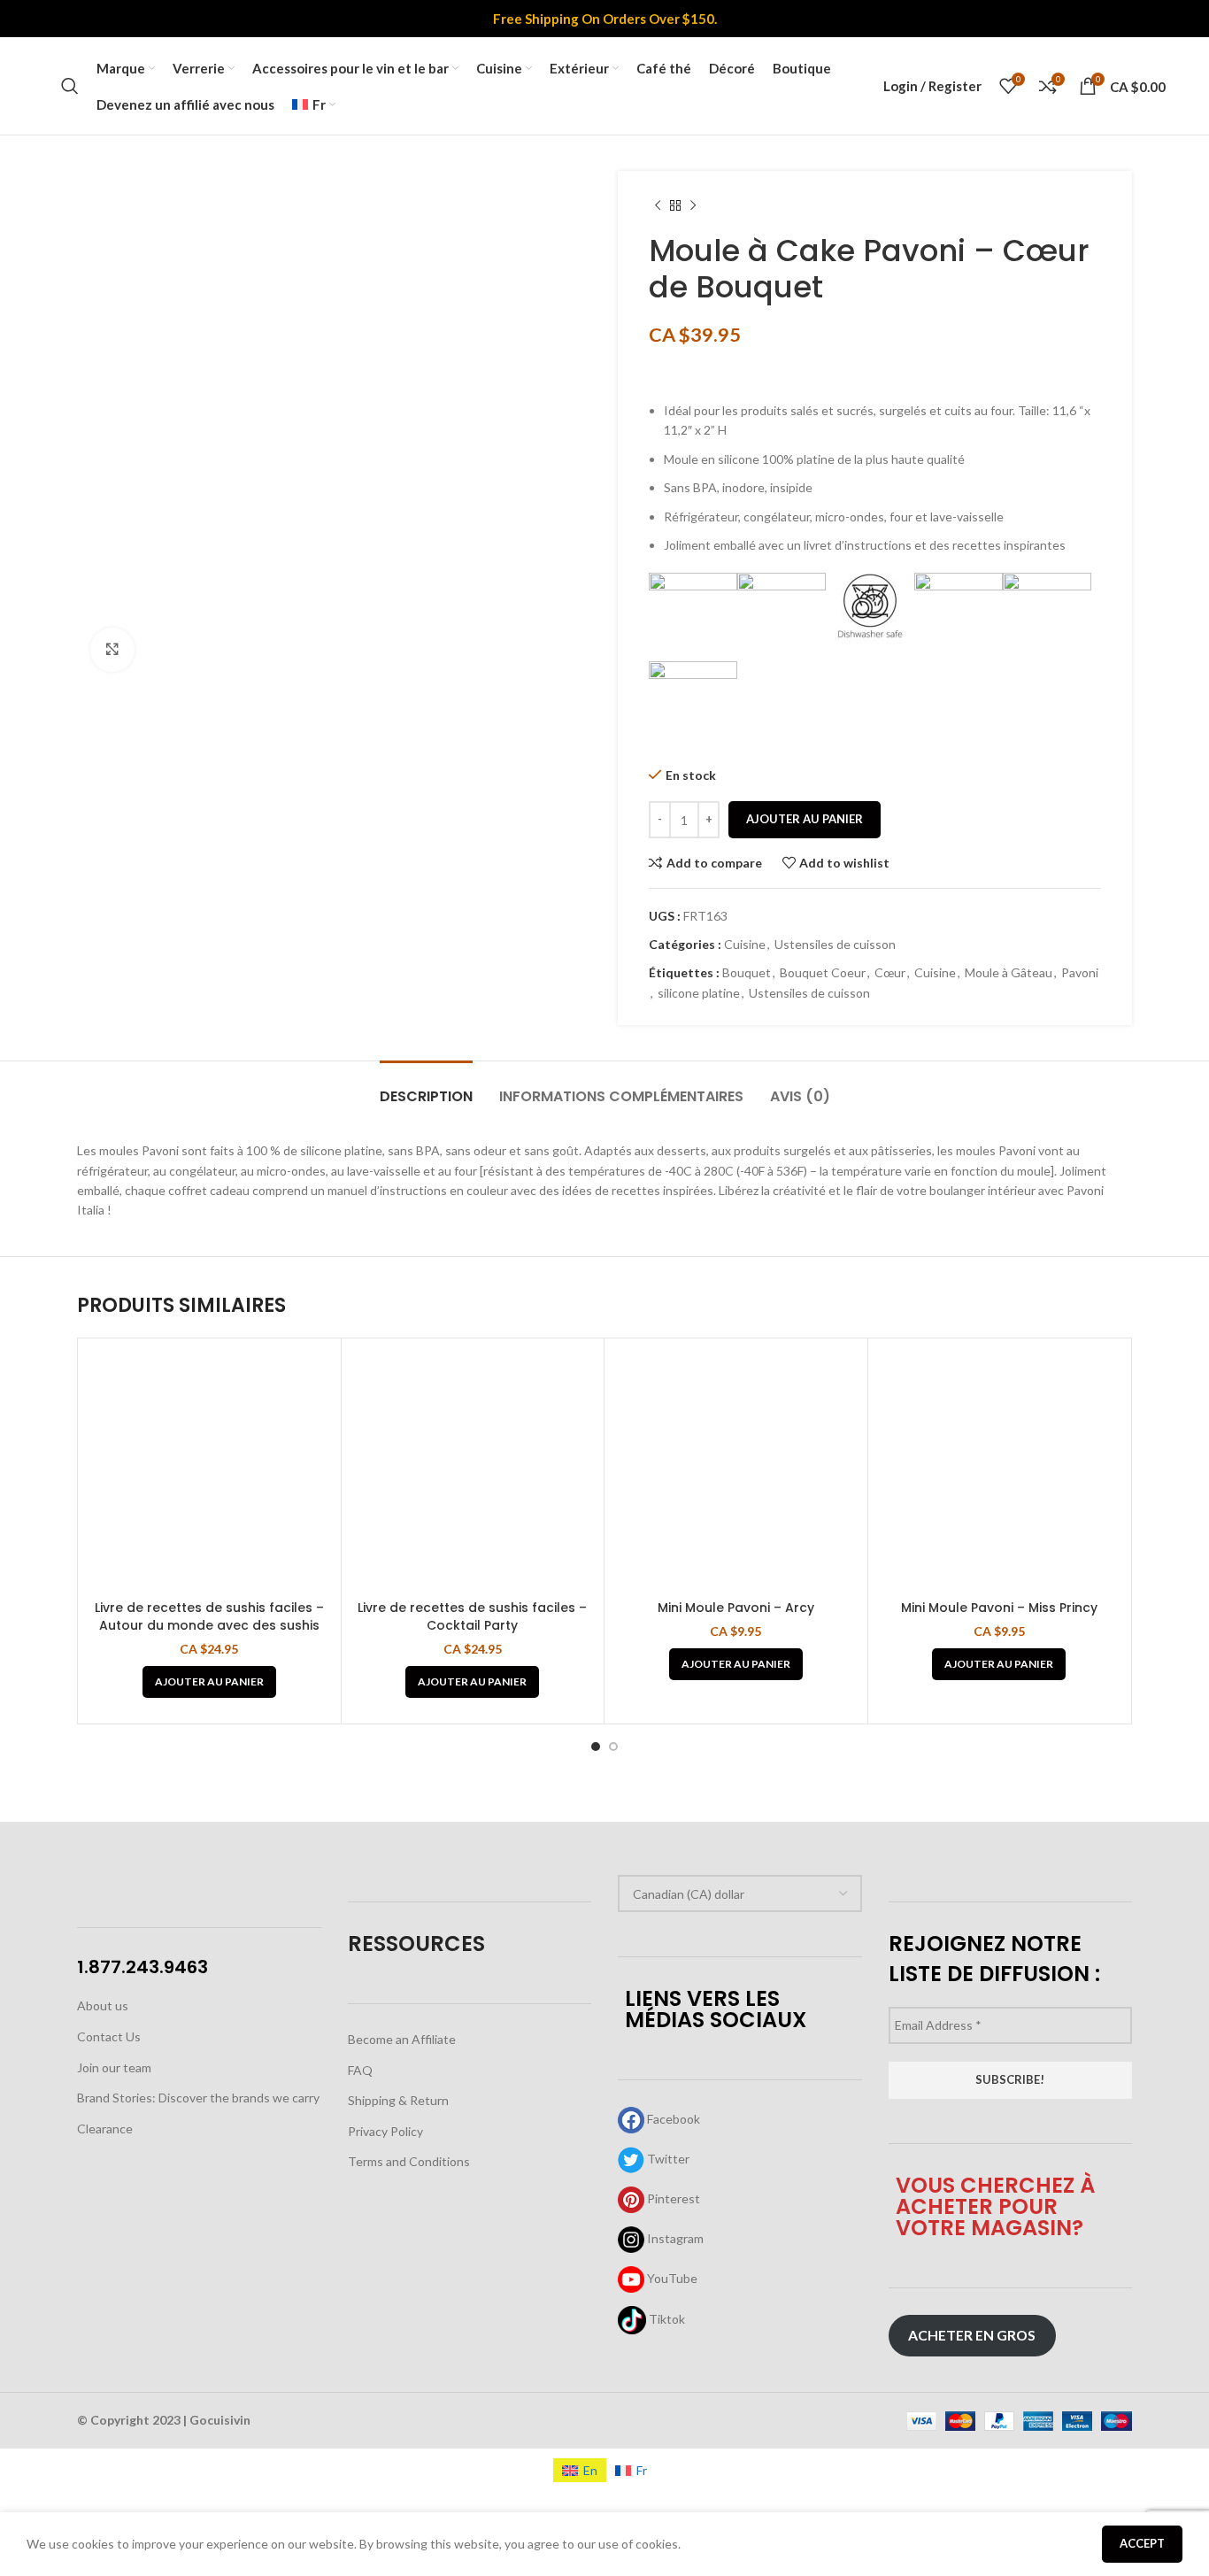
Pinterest (672, 2198)
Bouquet (747, 972)
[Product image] (209, 1470)
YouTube (671, 2278)
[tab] (426, 1087)
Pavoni (1080, 972)
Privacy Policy (385, 2131)
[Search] (70, 86)
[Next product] (693, 206)
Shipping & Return (398, 2100)
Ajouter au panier (805, 819)
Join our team (114, 2067)
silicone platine (699, 993)
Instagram (674, 2238)
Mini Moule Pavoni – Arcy (736, 1608)
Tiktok (666, 2319)
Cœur (890, 972)
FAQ (360, 2070)
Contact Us (109, 2036)
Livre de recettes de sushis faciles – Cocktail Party (472, 1616)
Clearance (105, 2129)
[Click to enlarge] (112, 650)
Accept (1142, 2543)
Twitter (667, 2159)
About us (103, 2005)
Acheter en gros (972, 2335)
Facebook (672, 2119)
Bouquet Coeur (823, 972)
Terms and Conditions (409, 2161)
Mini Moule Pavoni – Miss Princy (999, 1608)
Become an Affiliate (402, 2039)
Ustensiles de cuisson (835, 944)
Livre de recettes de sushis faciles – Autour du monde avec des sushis (209, 1616)
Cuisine (745, 944)
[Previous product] (658, 206)
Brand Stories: (118, 2098)
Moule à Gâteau (1009, 972)
